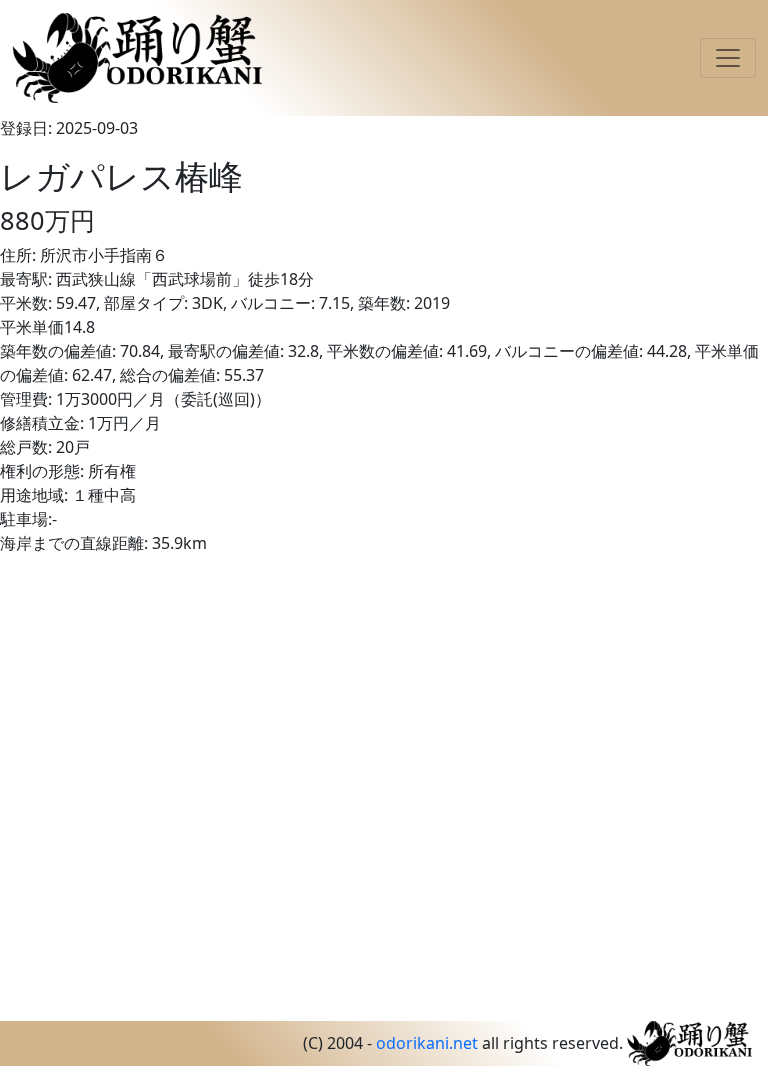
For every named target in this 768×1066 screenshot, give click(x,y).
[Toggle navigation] (728, 58)
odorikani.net (427, 1043)
